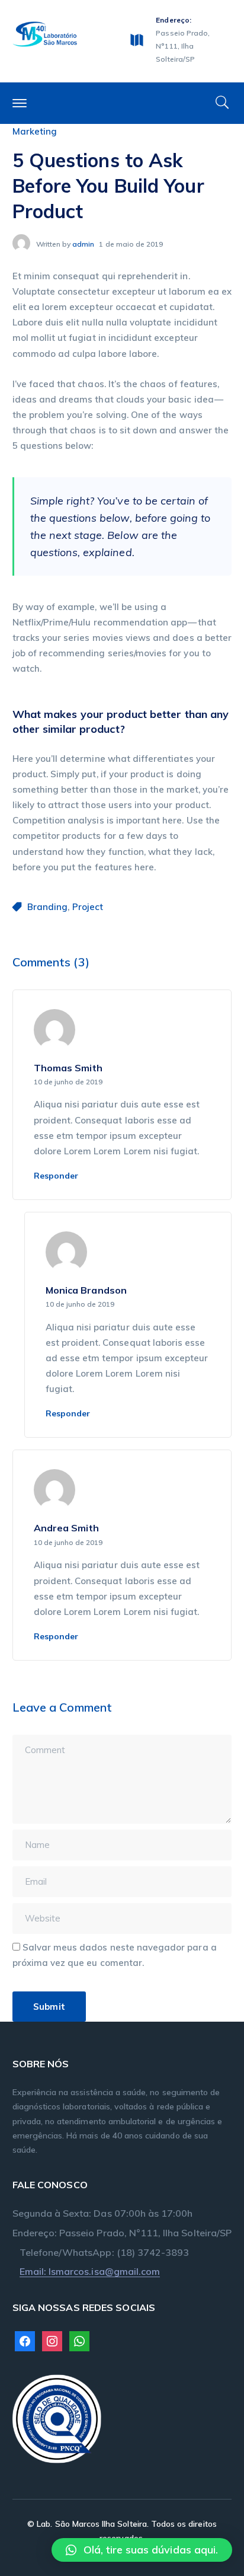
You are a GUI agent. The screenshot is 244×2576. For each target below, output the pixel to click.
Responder (56, 1176)
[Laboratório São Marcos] (45, 33)
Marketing (35, 131)
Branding (47, 907)
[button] (142, 2550)
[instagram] (52, 2340)
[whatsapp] (79, 2340)
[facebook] (25, 2340)
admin (83, 244)
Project (88, 907)
